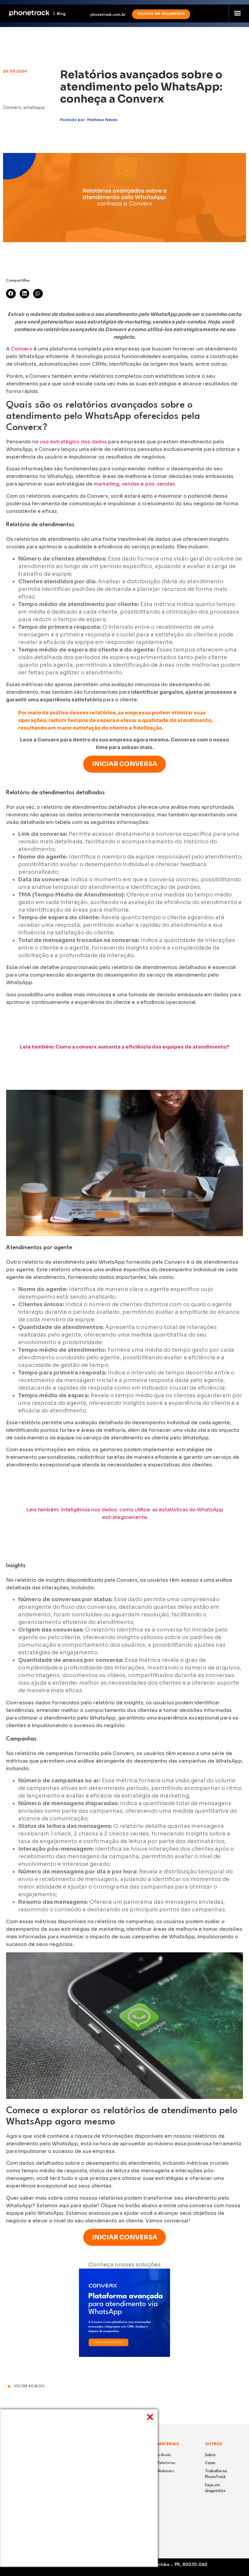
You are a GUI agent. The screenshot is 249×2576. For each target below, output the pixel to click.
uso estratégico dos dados (74, 442)
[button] (237, 13)
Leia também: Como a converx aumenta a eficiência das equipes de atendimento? (125, 1047)
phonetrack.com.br (108, 15)
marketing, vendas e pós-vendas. (135, 484)
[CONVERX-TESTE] (124, 2355)
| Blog (58, 14)
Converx (22, 349)
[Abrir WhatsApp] (234, 2561)
